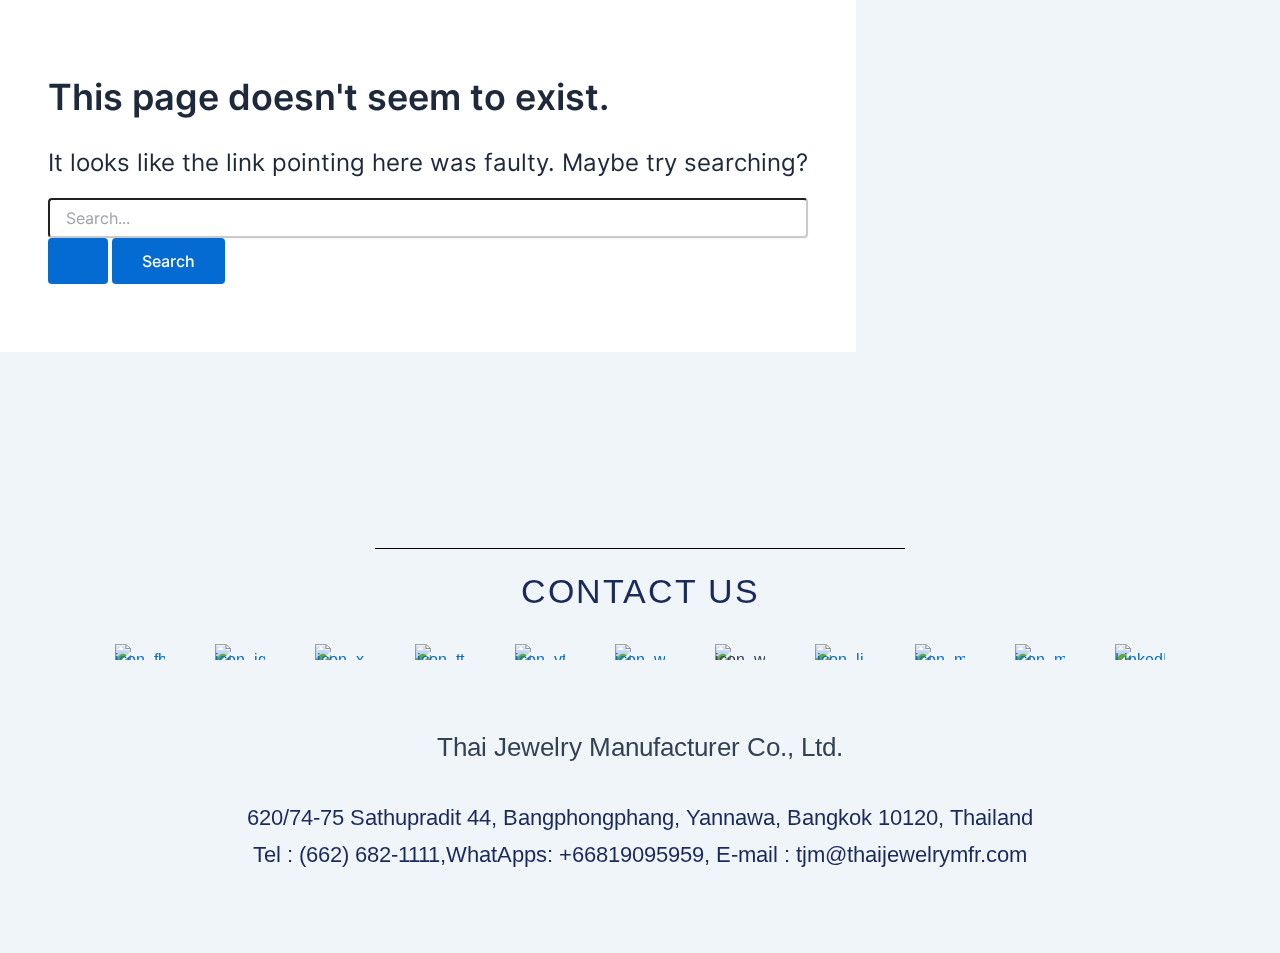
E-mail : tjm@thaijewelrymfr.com (871, 854)
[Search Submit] (78, 261)
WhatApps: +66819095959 (575, 854)
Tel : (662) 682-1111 (346, 854)
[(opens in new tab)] (140, 659)
